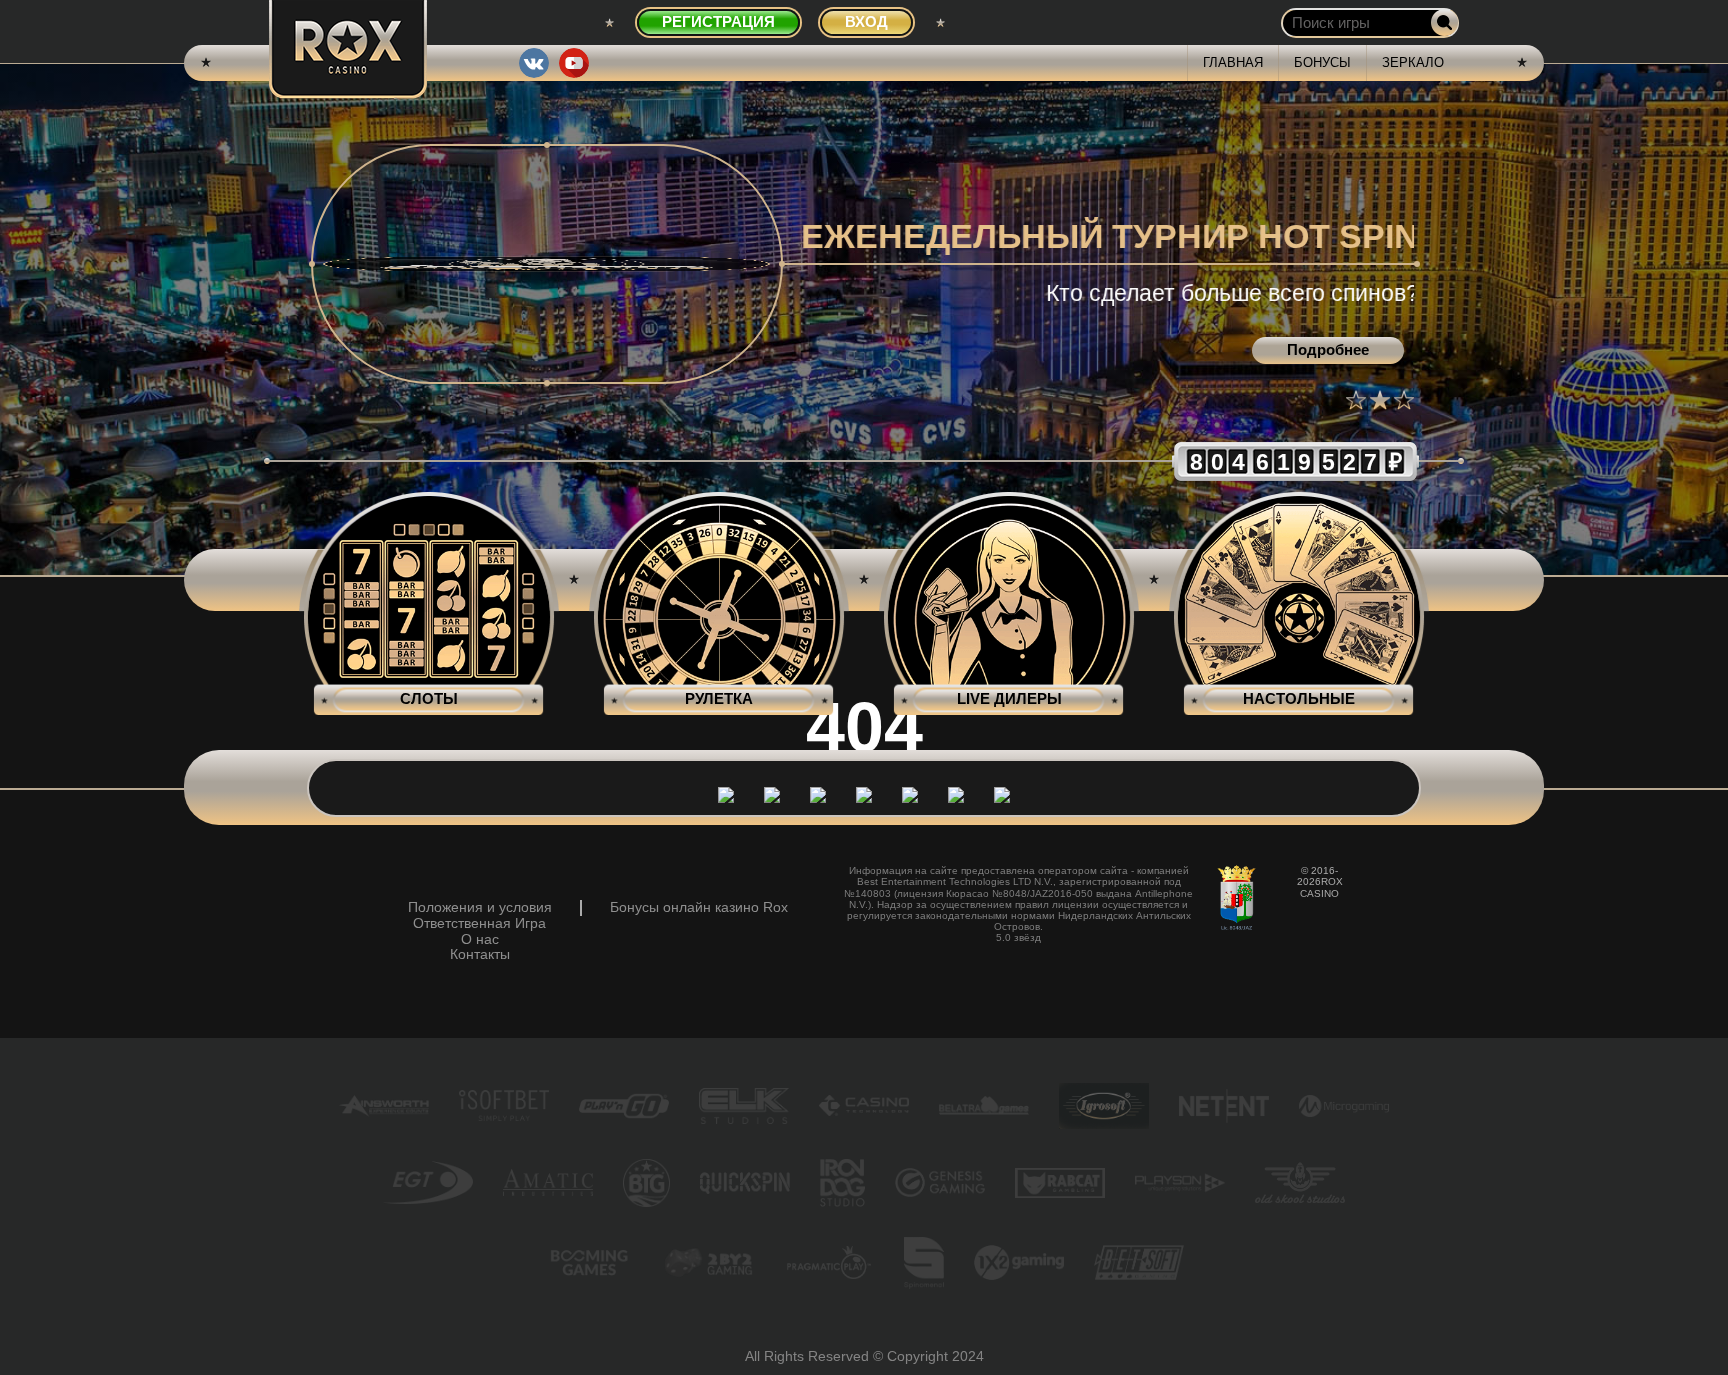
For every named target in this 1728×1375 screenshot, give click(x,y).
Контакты (480, 954)
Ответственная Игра (479, 923)
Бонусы (1322, 62)
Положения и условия (480, 907)
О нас (480, 939)
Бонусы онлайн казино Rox (699, 907)
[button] (1356, 400)
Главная (1233, 62)
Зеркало (1413, 62)
